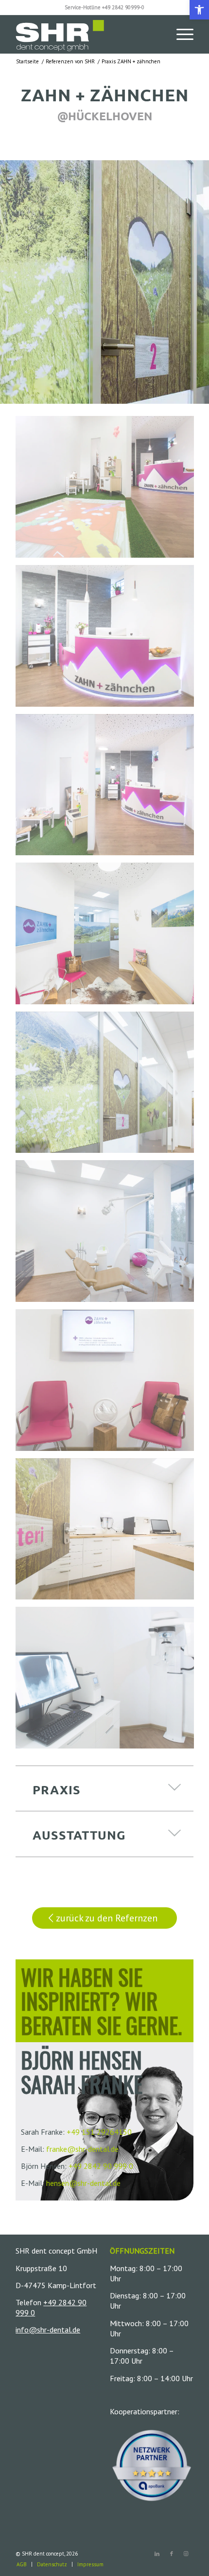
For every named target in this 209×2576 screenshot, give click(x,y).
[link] (199, 10)
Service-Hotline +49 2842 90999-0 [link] (104, 7)
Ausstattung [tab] (79, 1835)
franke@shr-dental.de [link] (82, 2149)
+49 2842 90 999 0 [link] (101, 2166)
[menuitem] (180, 34)
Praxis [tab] (57, 1789)
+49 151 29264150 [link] (99, 2132)
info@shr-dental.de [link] (48, 2330)
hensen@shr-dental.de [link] (83, 2183)
